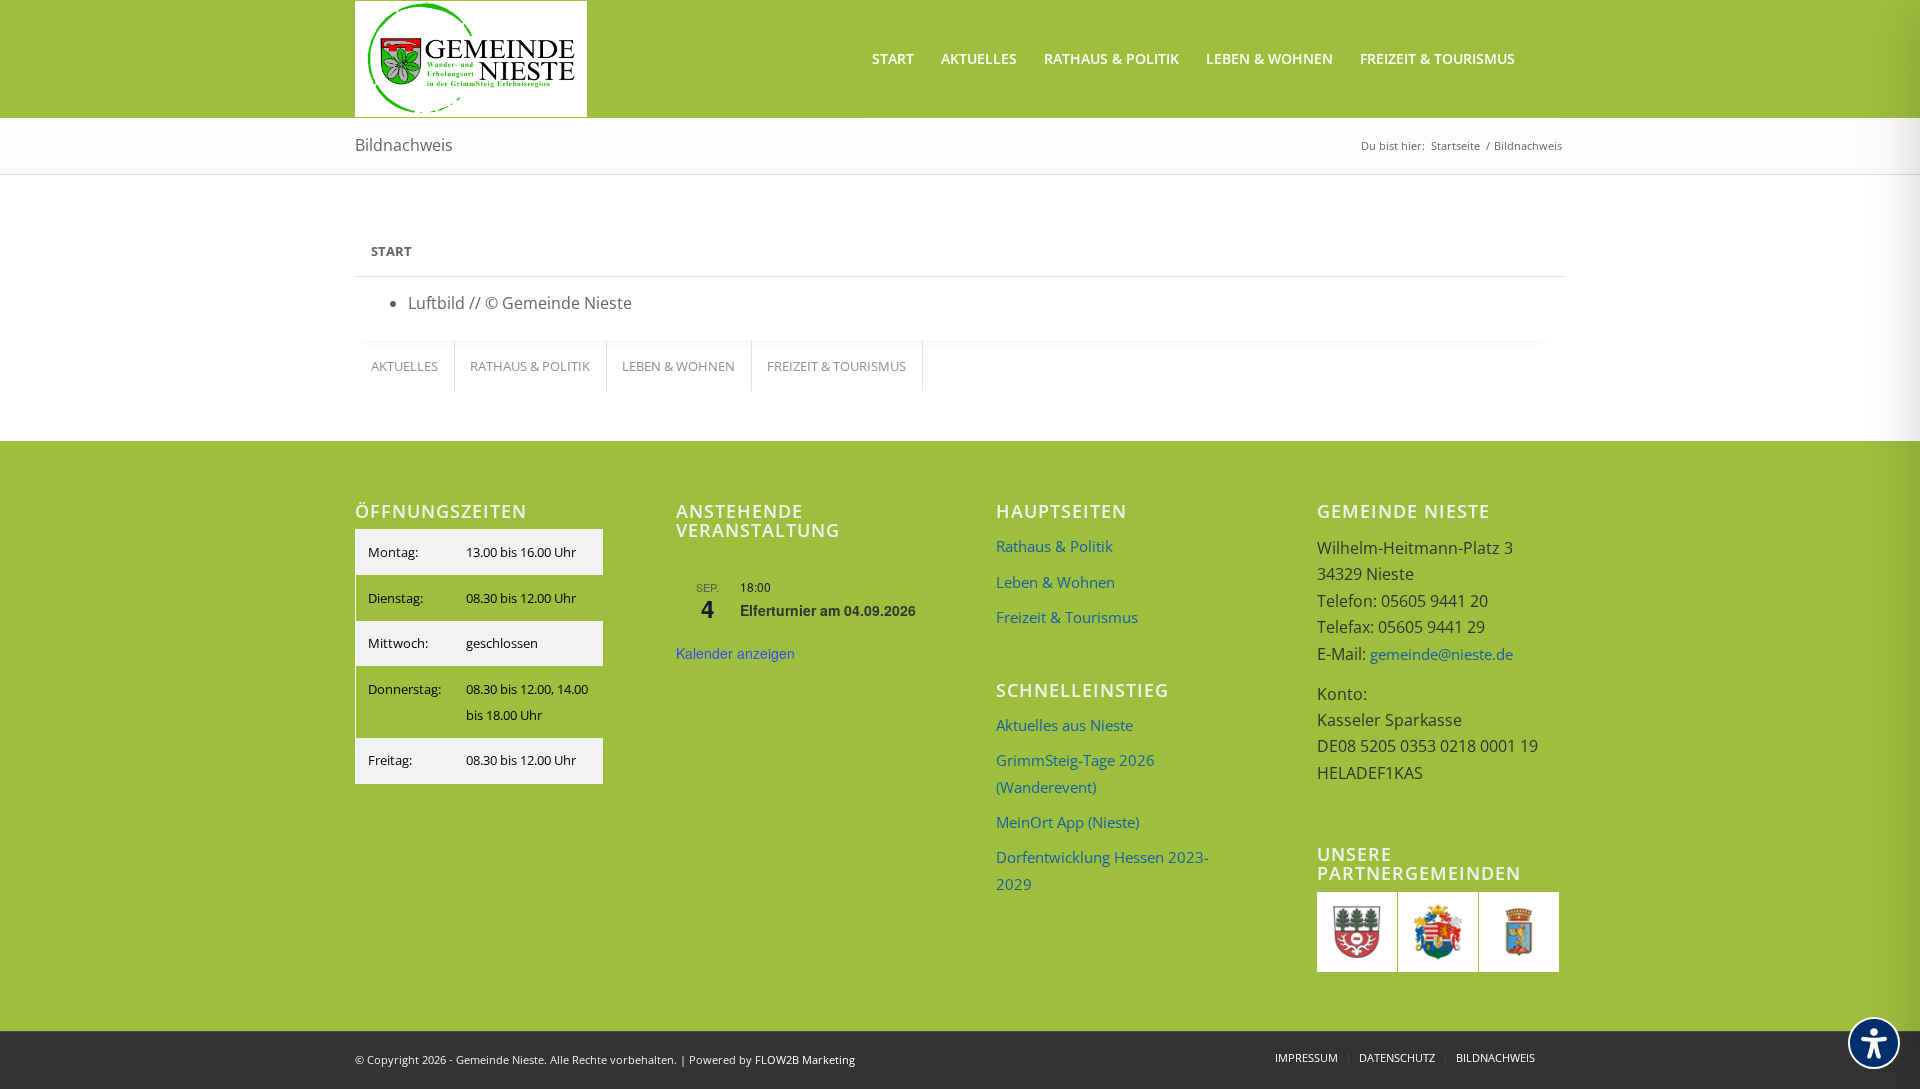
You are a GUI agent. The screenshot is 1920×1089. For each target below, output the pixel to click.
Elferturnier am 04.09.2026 (828, 610)
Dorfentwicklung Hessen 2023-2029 (1102, 870)
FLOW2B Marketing (805, 1059)
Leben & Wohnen (1055, 582)
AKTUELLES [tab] (404, 366)
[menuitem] (893, 59)
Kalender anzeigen (735, 653)
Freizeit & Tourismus (1067, 617)
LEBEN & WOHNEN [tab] (678, 366)
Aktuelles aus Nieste (1064, 725)
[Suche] (1546, 59)
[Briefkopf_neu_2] (471, 59)
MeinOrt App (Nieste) (1067, 822)
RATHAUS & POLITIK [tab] (530, 366)
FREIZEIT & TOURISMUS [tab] (836, 366)
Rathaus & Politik (1054, 546)
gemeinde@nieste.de (1441, 654)
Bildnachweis (404, 145)
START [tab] (391, 251)
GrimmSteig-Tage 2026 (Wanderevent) (1075, 773)
